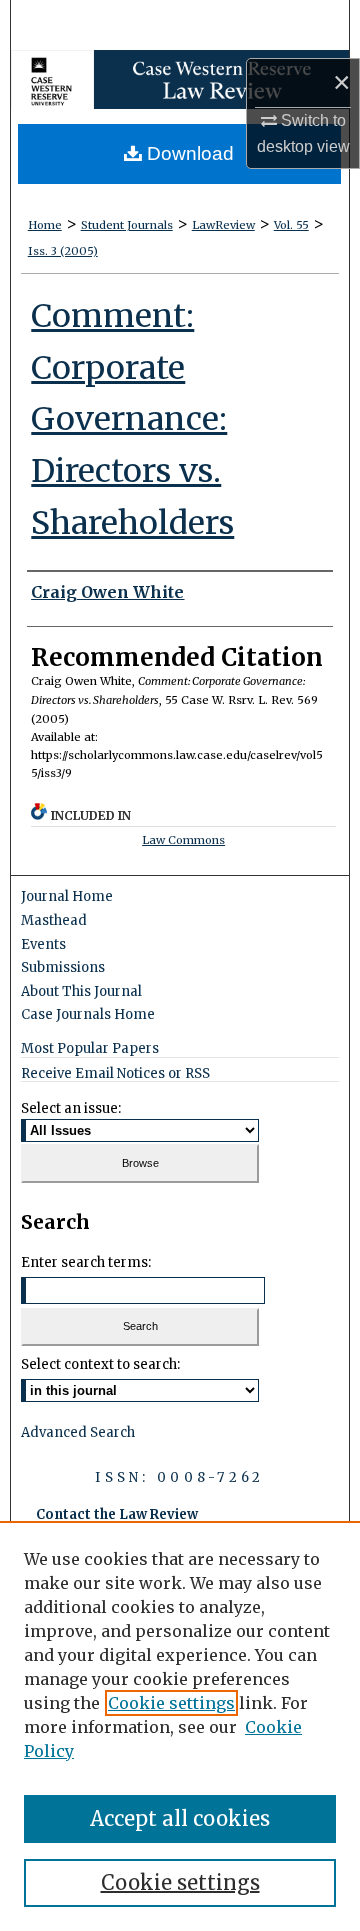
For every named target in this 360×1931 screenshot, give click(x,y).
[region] (180, 1726)
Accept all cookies (180, 1818)
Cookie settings (171, 1703)
